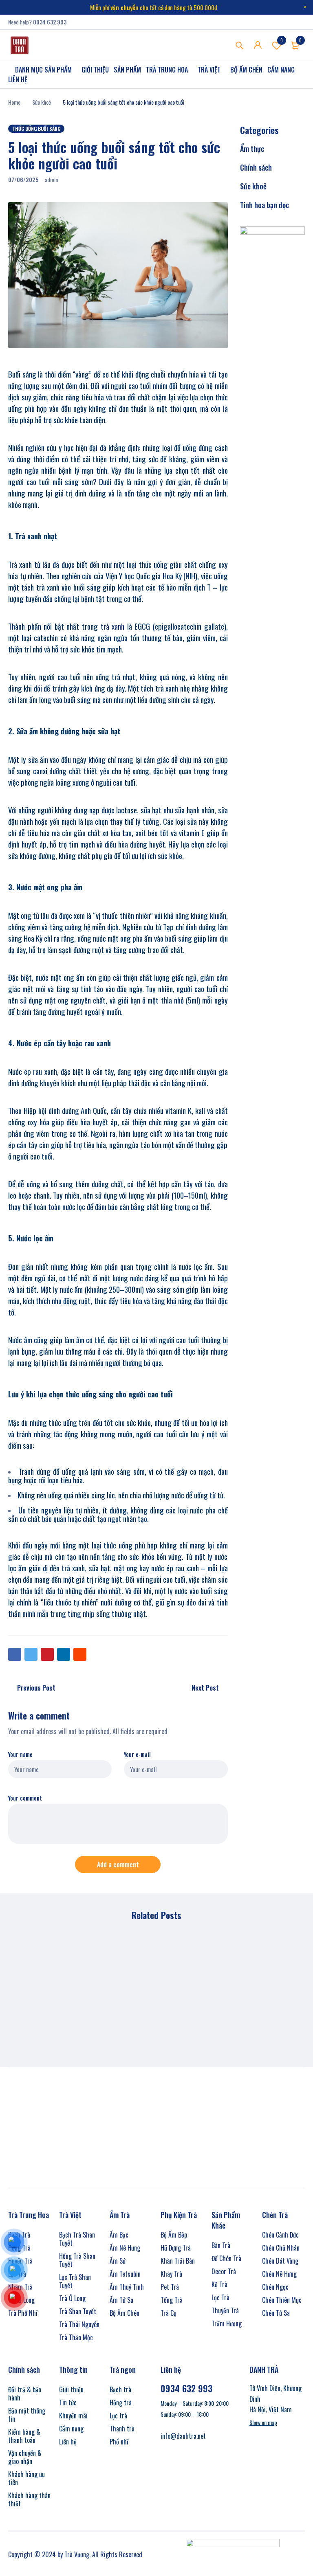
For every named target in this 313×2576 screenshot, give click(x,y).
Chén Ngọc (275, 2287)
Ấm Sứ (118, 2261)
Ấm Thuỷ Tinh (127, 2287)
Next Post (205, 1688)
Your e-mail (137, 1755)
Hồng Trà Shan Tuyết (77, 2260)
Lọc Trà (220, 2297)
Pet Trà (170, 2287)
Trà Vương (77, 2554)
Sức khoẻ (42, 102)
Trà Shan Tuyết (78, 2311)
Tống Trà (172, 2300)
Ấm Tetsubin (125, 2274)
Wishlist (282, 40)
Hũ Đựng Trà (176, 2248)
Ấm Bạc (119, 2235)
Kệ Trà (219, 2284)
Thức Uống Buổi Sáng (36, 128)
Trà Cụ (169, 2313)
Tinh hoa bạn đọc (265, 205)
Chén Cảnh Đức (280, 2235)
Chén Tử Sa (276, 2313)
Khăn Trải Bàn (178, 2261)
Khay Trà (171, 2274)
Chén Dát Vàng (280, 2261)
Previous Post (36, 1688)
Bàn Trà (221, 2245)
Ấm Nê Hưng (125, 2248)
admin (51, 179)
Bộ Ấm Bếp (174, 2235)
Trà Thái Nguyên (79, 2324)
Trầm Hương (227, 2323)
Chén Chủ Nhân (281, 2248)
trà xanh (113, 626)
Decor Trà (224, 2271)
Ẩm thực (252, 149)
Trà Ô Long (72, 2298)
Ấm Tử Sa (121, 2300)
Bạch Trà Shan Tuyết (77, 2239)
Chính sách (256, 167)
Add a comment (118, 1864)
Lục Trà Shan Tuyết (75, 2281)
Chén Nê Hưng (279, 2274)
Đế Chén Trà (226, 2258)
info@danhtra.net (183, 2436)
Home (14, 102)
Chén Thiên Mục (282, 2300)
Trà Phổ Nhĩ (23, 2313)
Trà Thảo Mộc (76, 2337)
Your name (20, 1755)
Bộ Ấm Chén (125, 2313)
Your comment (25, 1798)
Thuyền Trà (225, 2310)
